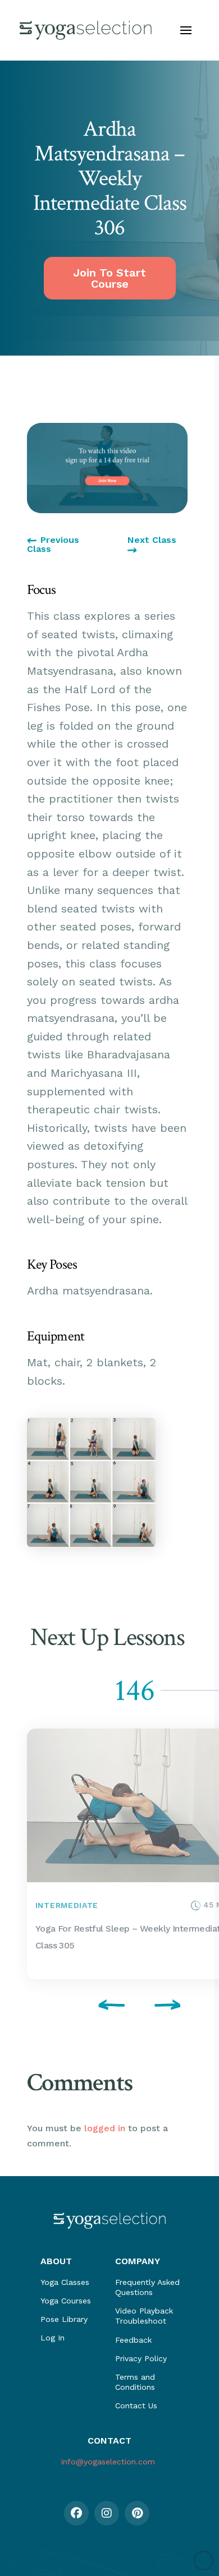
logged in (105, 2128)
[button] (186, 30)
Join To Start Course (109, 278)
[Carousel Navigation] (108, 2007)
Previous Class (53, 545)
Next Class (152, 540)
